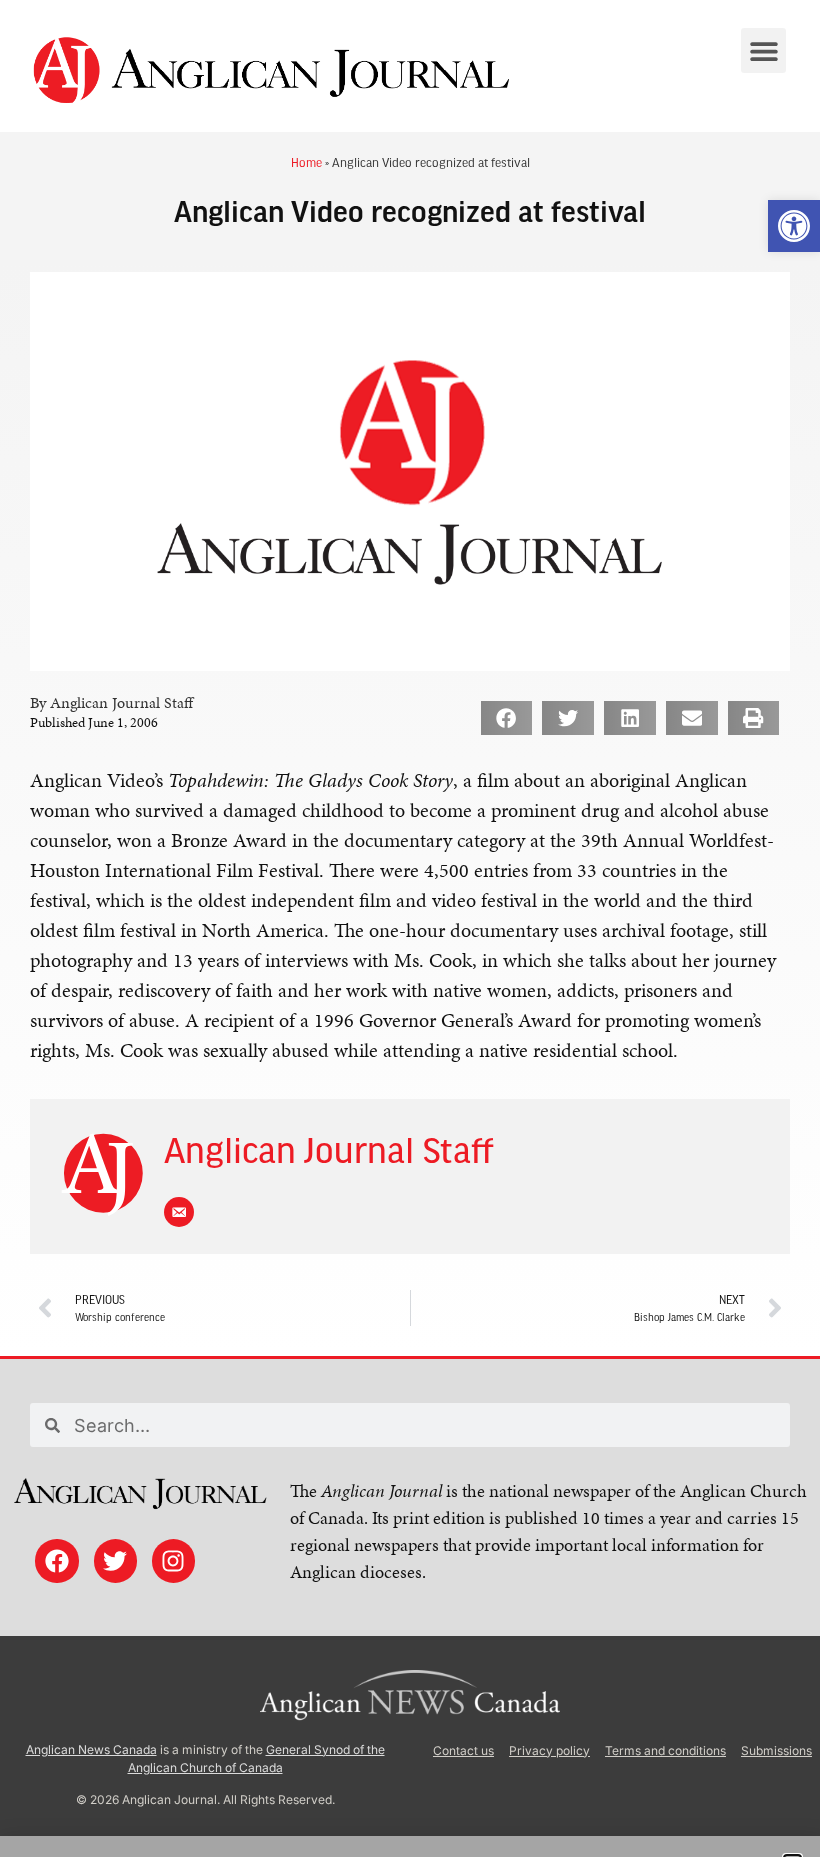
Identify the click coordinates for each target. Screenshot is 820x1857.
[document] (410, 928)
